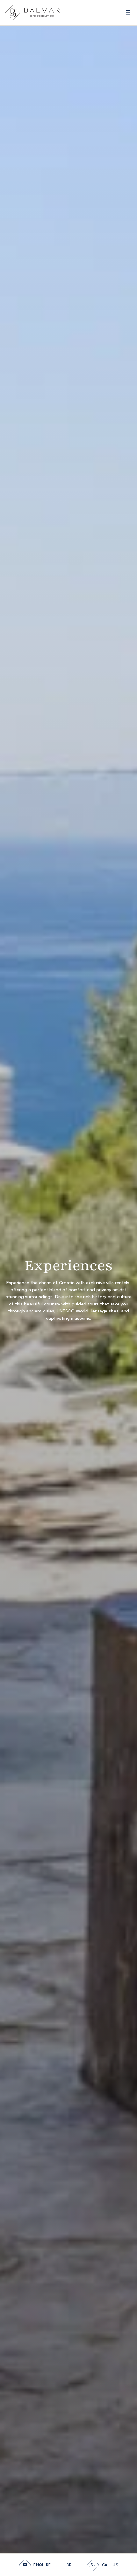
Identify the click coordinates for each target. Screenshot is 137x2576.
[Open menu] (128, 13)
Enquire (42, 2565)
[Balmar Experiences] (32, 13)
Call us (110, 2565)
